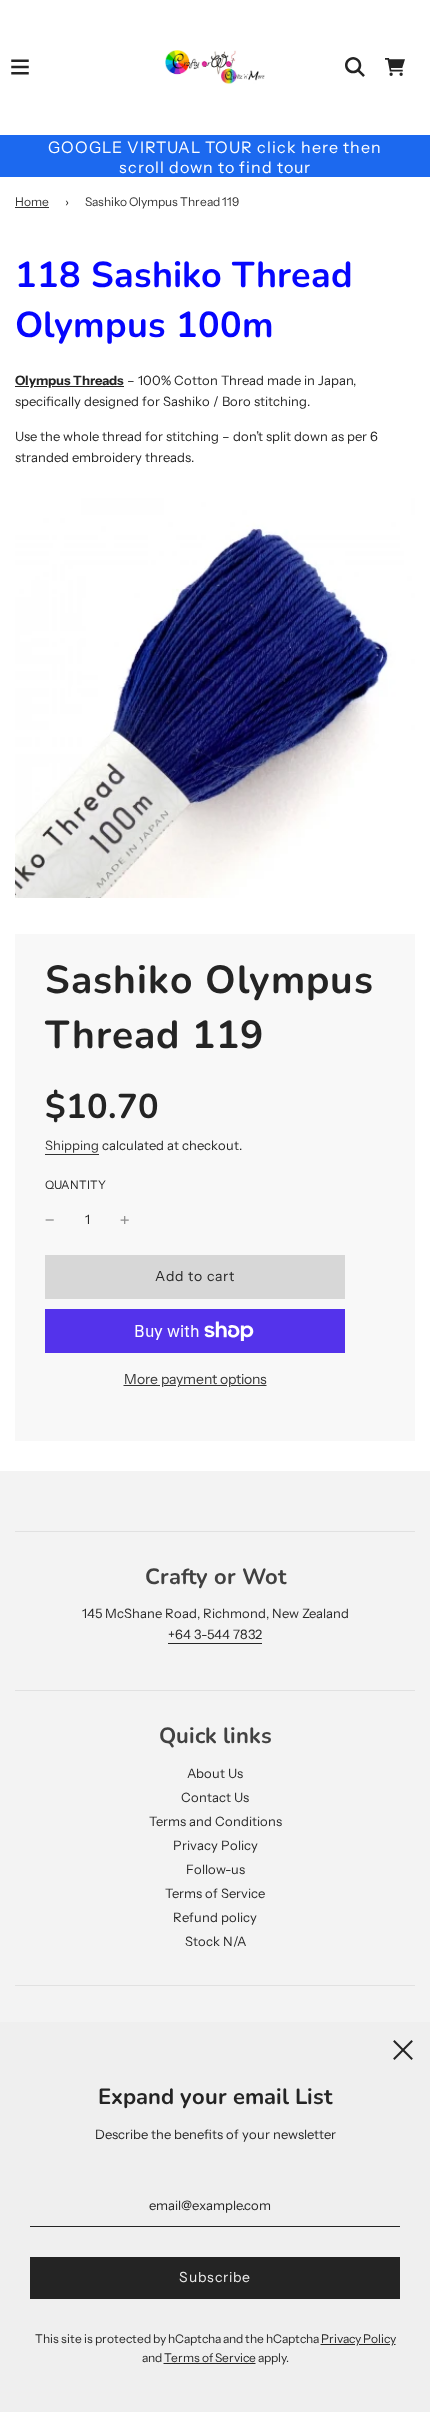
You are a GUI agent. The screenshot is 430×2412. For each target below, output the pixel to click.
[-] (50, 1219)
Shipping (72, 1145)
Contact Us (215, 1797)
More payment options (195, 1379)
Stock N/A (215, 1941)
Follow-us (215, 1869)
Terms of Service (215, 1893)
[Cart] (395, 67)
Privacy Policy (215, 1845)
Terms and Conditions (215, 1821)
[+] (125, 1219)
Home (32, 201)
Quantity (75, 1185)
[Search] (355, 67)
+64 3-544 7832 (215, 1634)
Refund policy (215, 1917)
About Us (215, 1773)
